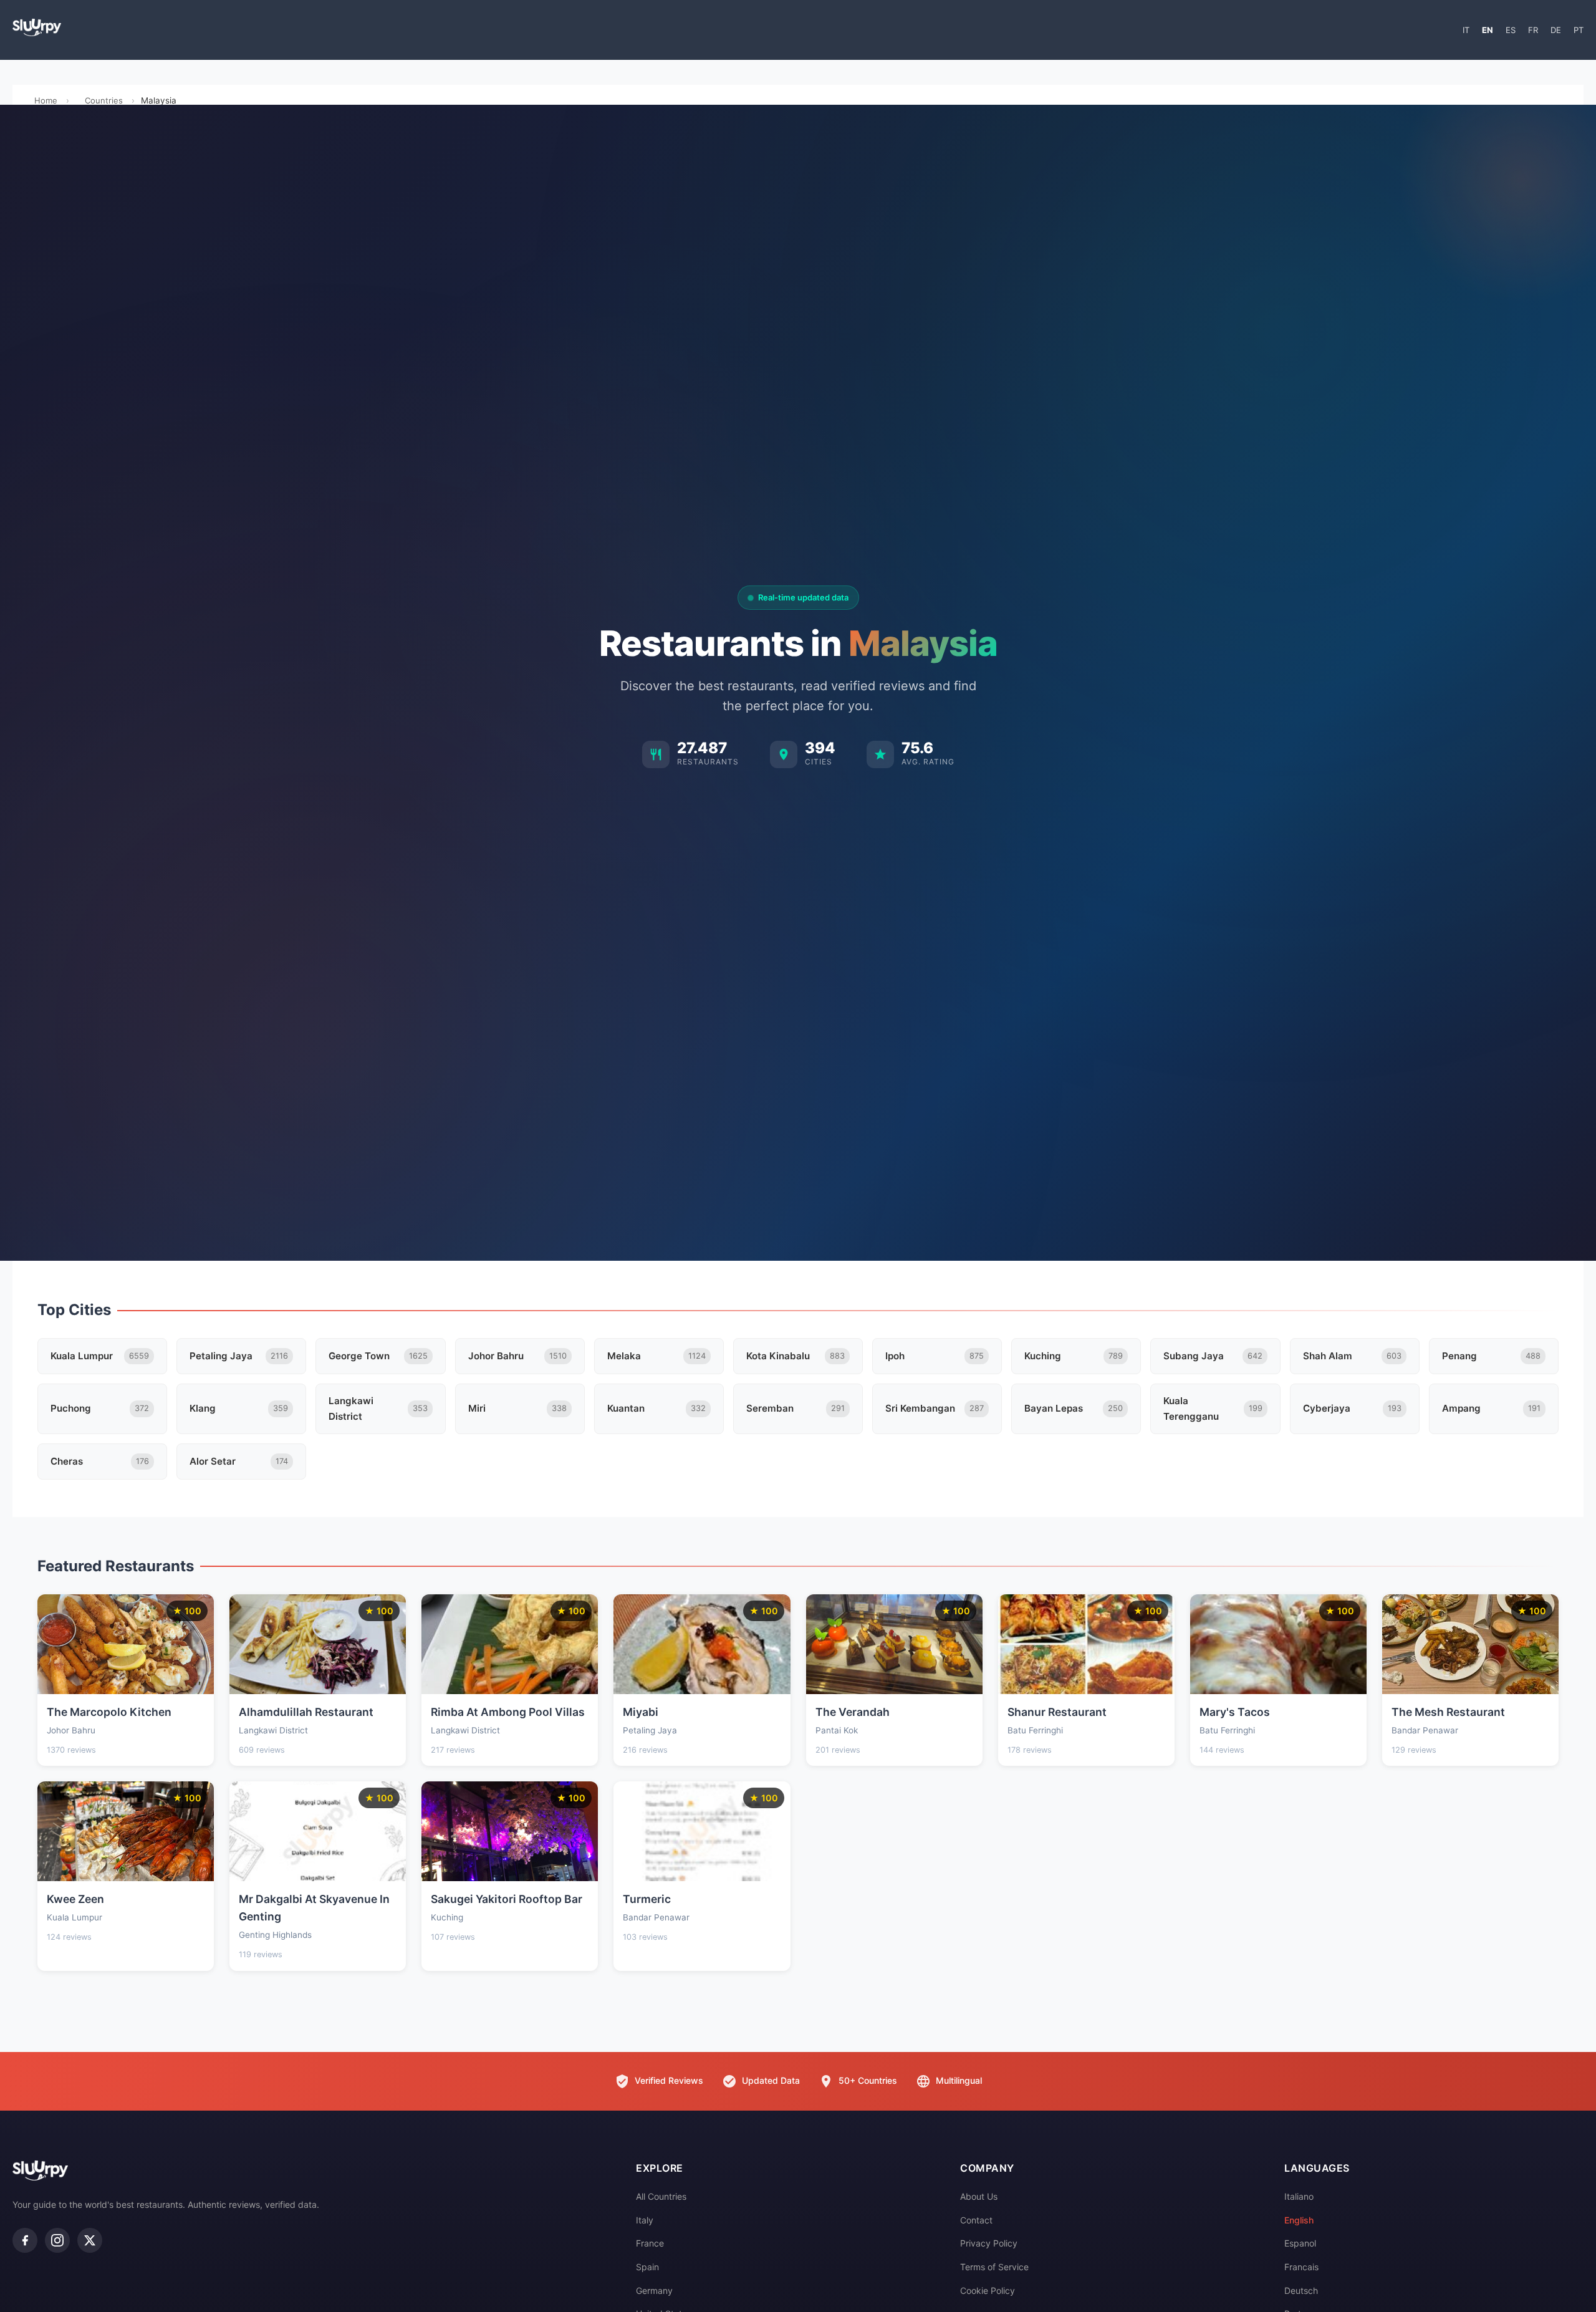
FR (1533, 30)
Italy (645, 2220)
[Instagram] (57, 2240)
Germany (654, 2290)
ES (1511, 30)
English (1299, 2220)
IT (1466, 30)
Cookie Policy (988, 2290)
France (650, 2243)
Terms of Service (994, 2267)
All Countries (661, 2196)
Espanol (1300, 2243)
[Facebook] (25, 2240)
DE (1556, 30)
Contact (976, 2220)
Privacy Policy (989, 2243)
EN (1488, 30)
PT (1579, 30)
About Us (979, 2196)
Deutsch (1301, 2290)
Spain (647, 2267)
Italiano (1299, 2196)
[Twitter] (90, 2240)
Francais (1301, 2267)
